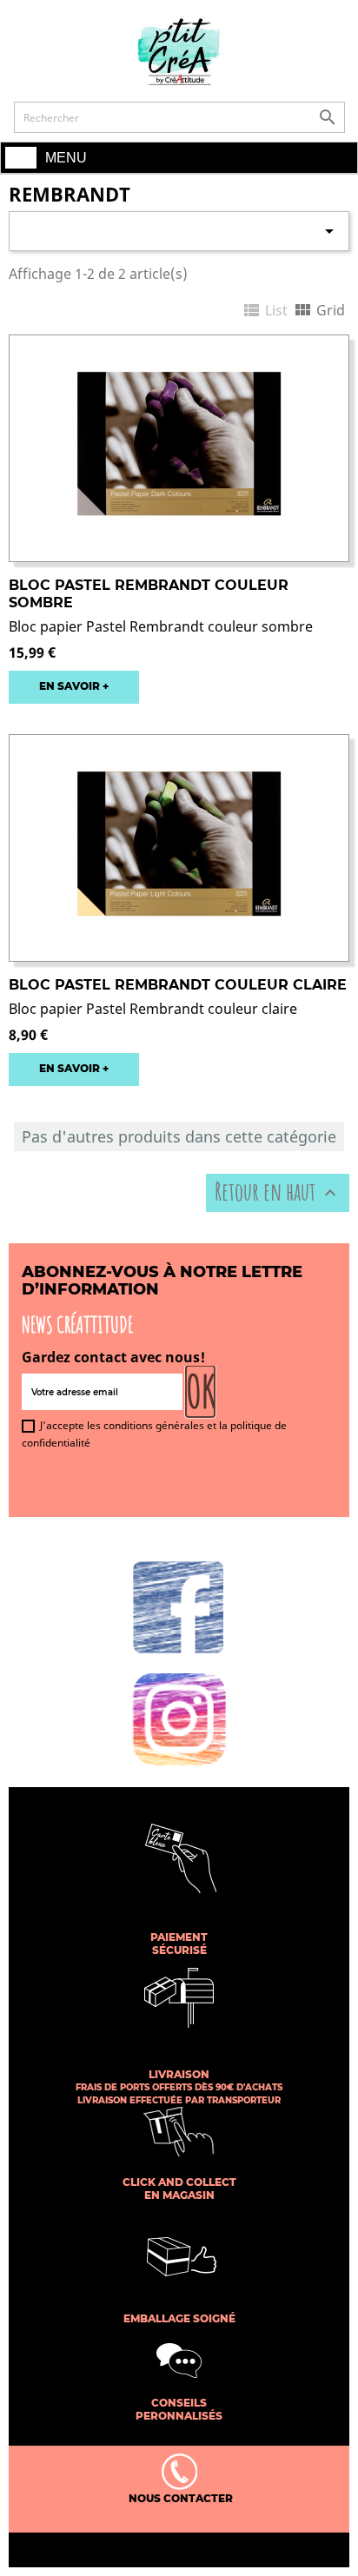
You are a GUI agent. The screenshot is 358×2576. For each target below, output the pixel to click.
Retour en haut (278, 1192)
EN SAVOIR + (74, 686)
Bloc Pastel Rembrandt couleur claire (178, 985)
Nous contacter (179, 2498)
